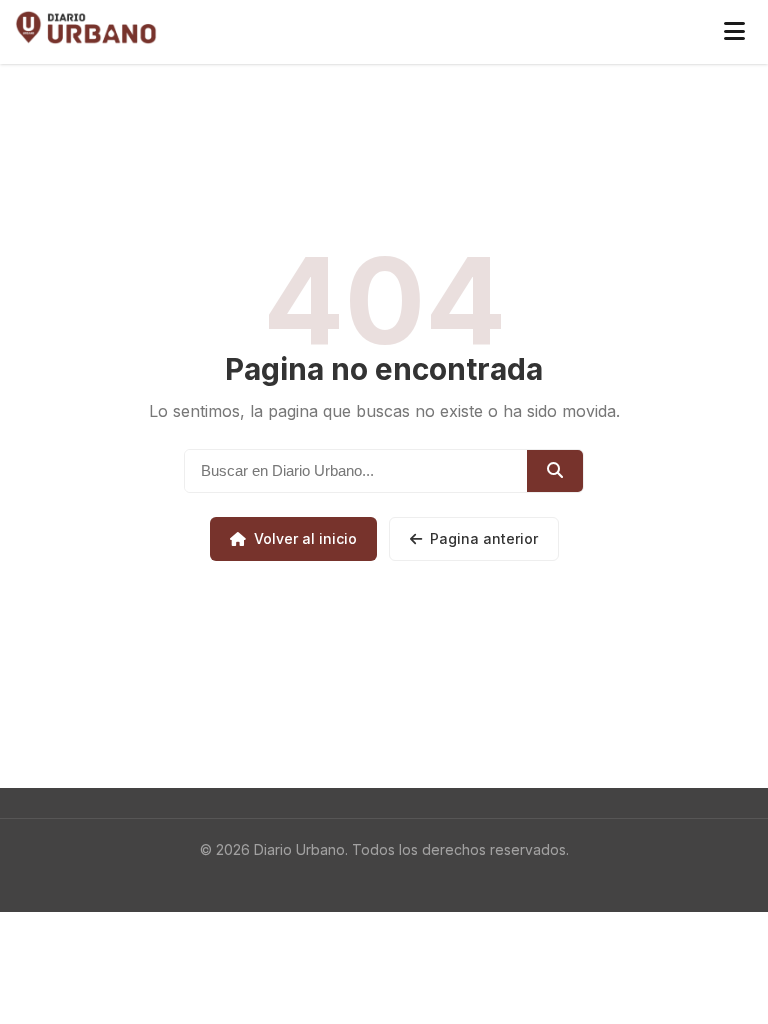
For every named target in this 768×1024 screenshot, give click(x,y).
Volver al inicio (305, 538)
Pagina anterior (484, 538)
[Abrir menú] (734, 32)
